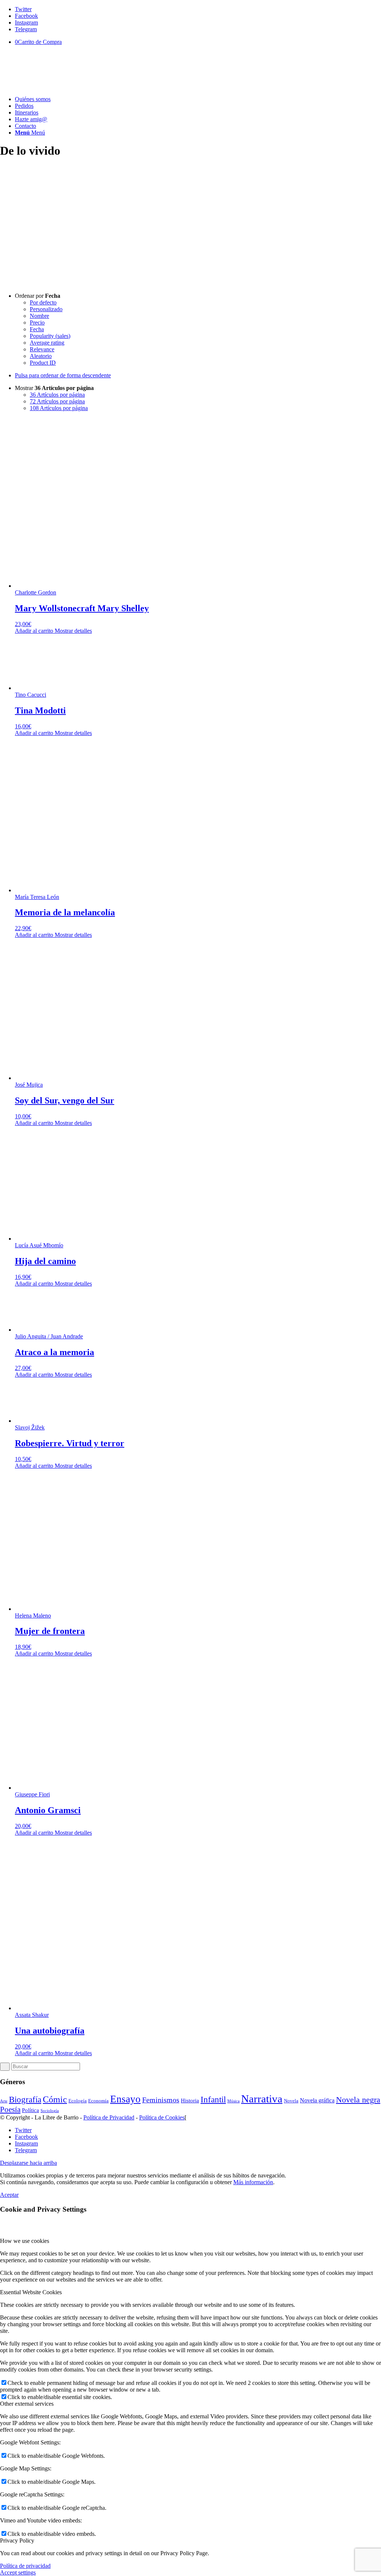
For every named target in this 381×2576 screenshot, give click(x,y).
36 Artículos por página (57, 395)
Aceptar (9, 2195)
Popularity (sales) (50, 336)
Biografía (25, 2099)
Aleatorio (41, 356)
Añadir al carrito (34, 631)
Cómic (55, 2099)
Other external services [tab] (27, 2404)
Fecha (37, 329)
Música (233, 2101)
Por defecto (43, 302)
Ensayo (125, 2099)
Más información (253, 2182)
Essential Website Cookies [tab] (31, 2292)
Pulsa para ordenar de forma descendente (63, 375)
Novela (291, 2101)
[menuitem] (198, 99)
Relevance (42, 349)
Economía (98, 2101)
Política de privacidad (25, 2566)
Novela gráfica (317, 2101)
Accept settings (18, 2572)
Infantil (213, 2100)
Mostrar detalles (73, 631)
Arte (4, 2101)
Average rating (47, 343)
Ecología (78, 2101)
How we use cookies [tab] (25, 2241)
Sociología (50, 2111)
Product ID (43, 363)
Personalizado (46, 309)
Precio (37, 323)
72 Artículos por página (57, 401)
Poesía (10, 2109)
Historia (190, 2101)
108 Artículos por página (59, 408)
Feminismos (161, 2100)
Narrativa (262, 2099)
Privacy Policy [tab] (17, 2540)
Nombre (39, 316)
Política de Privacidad (109, 2117)
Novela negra (358, 2100)
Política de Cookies (162, 2117)
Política (31, 2110)
